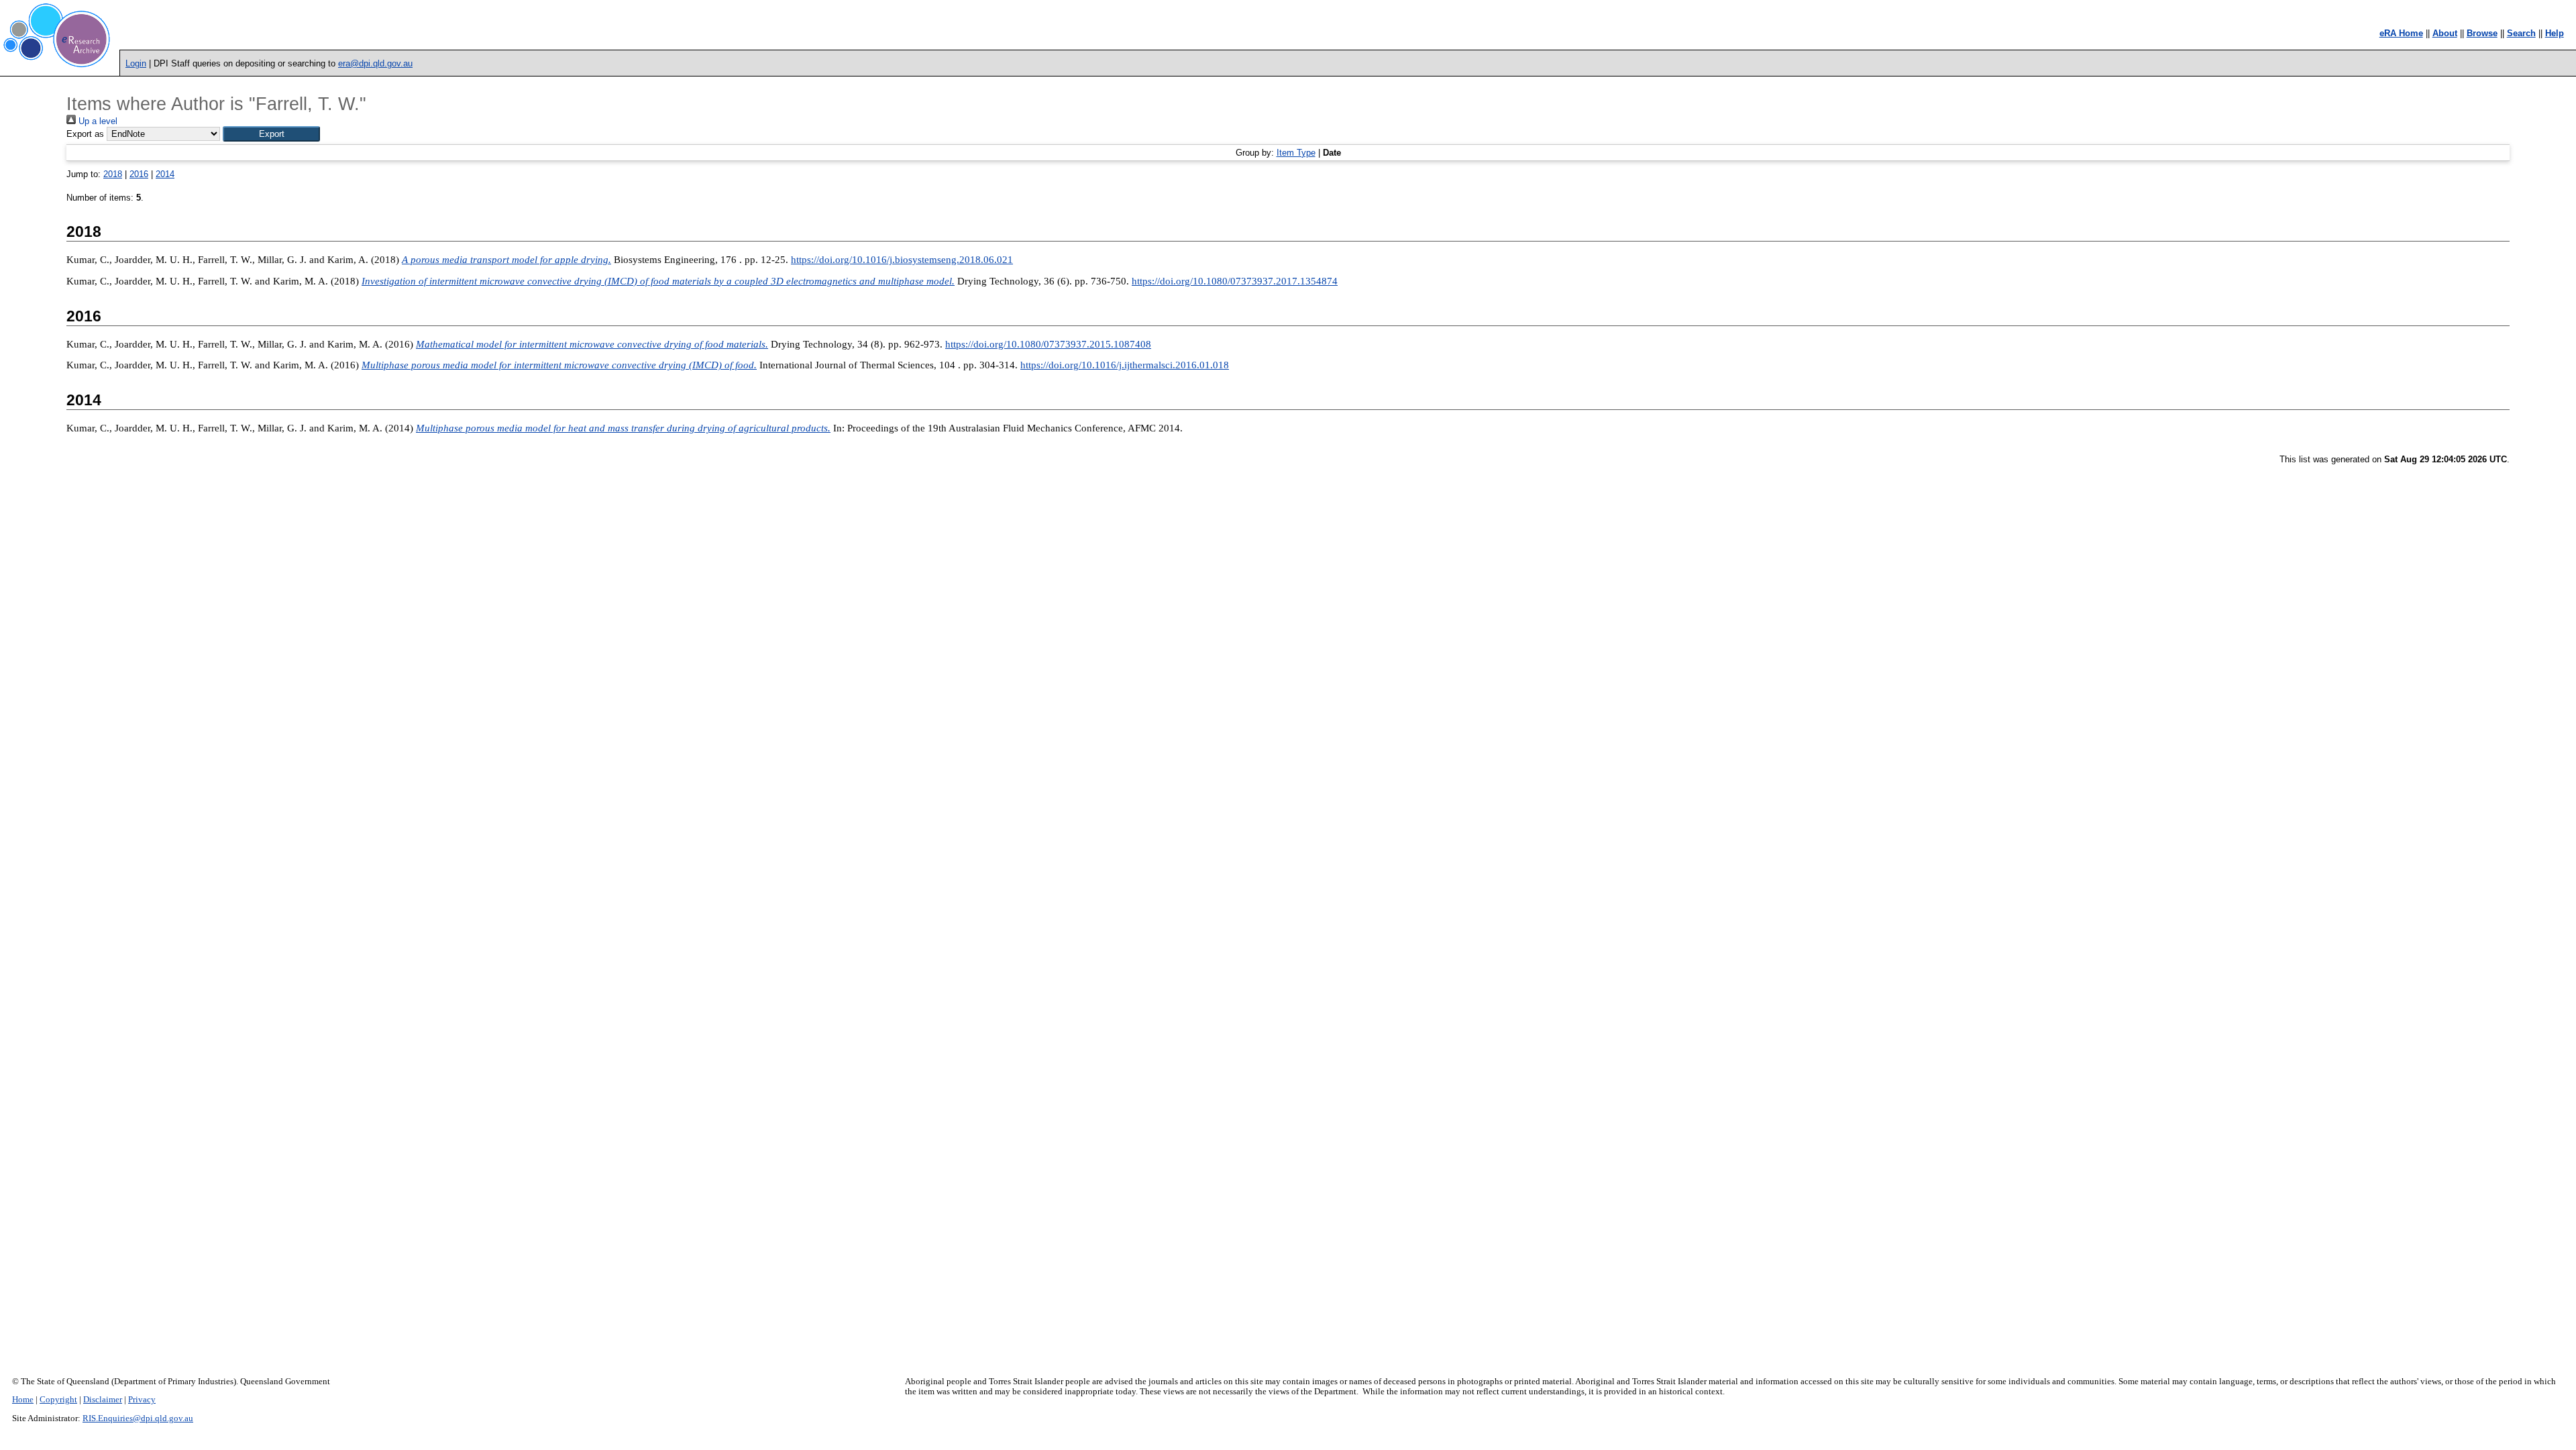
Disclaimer (103, 1400)
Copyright (58, 1400)
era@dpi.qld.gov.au (375, 63)
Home (23, 1400)
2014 (165, 174)
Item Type (1296, 153)
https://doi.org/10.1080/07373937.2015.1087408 (1048, 344)
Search (2521, 33)
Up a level (97, 121)
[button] (271, 134)
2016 (139, 174)
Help (2555, 33)
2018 (113, 174)
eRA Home (2401, 33)
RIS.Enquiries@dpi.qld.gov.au (138, 1418)
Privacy (142, 1400)
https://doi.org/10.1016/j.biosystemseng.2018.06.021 (902, 260)
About (2445, 33)
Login (136, 63)
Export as (85, 134)
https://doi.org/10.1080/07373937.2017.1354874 (1235, 281)
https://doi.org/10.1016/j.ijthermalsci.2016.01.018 (1125, 365)
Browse (2482, 33)
